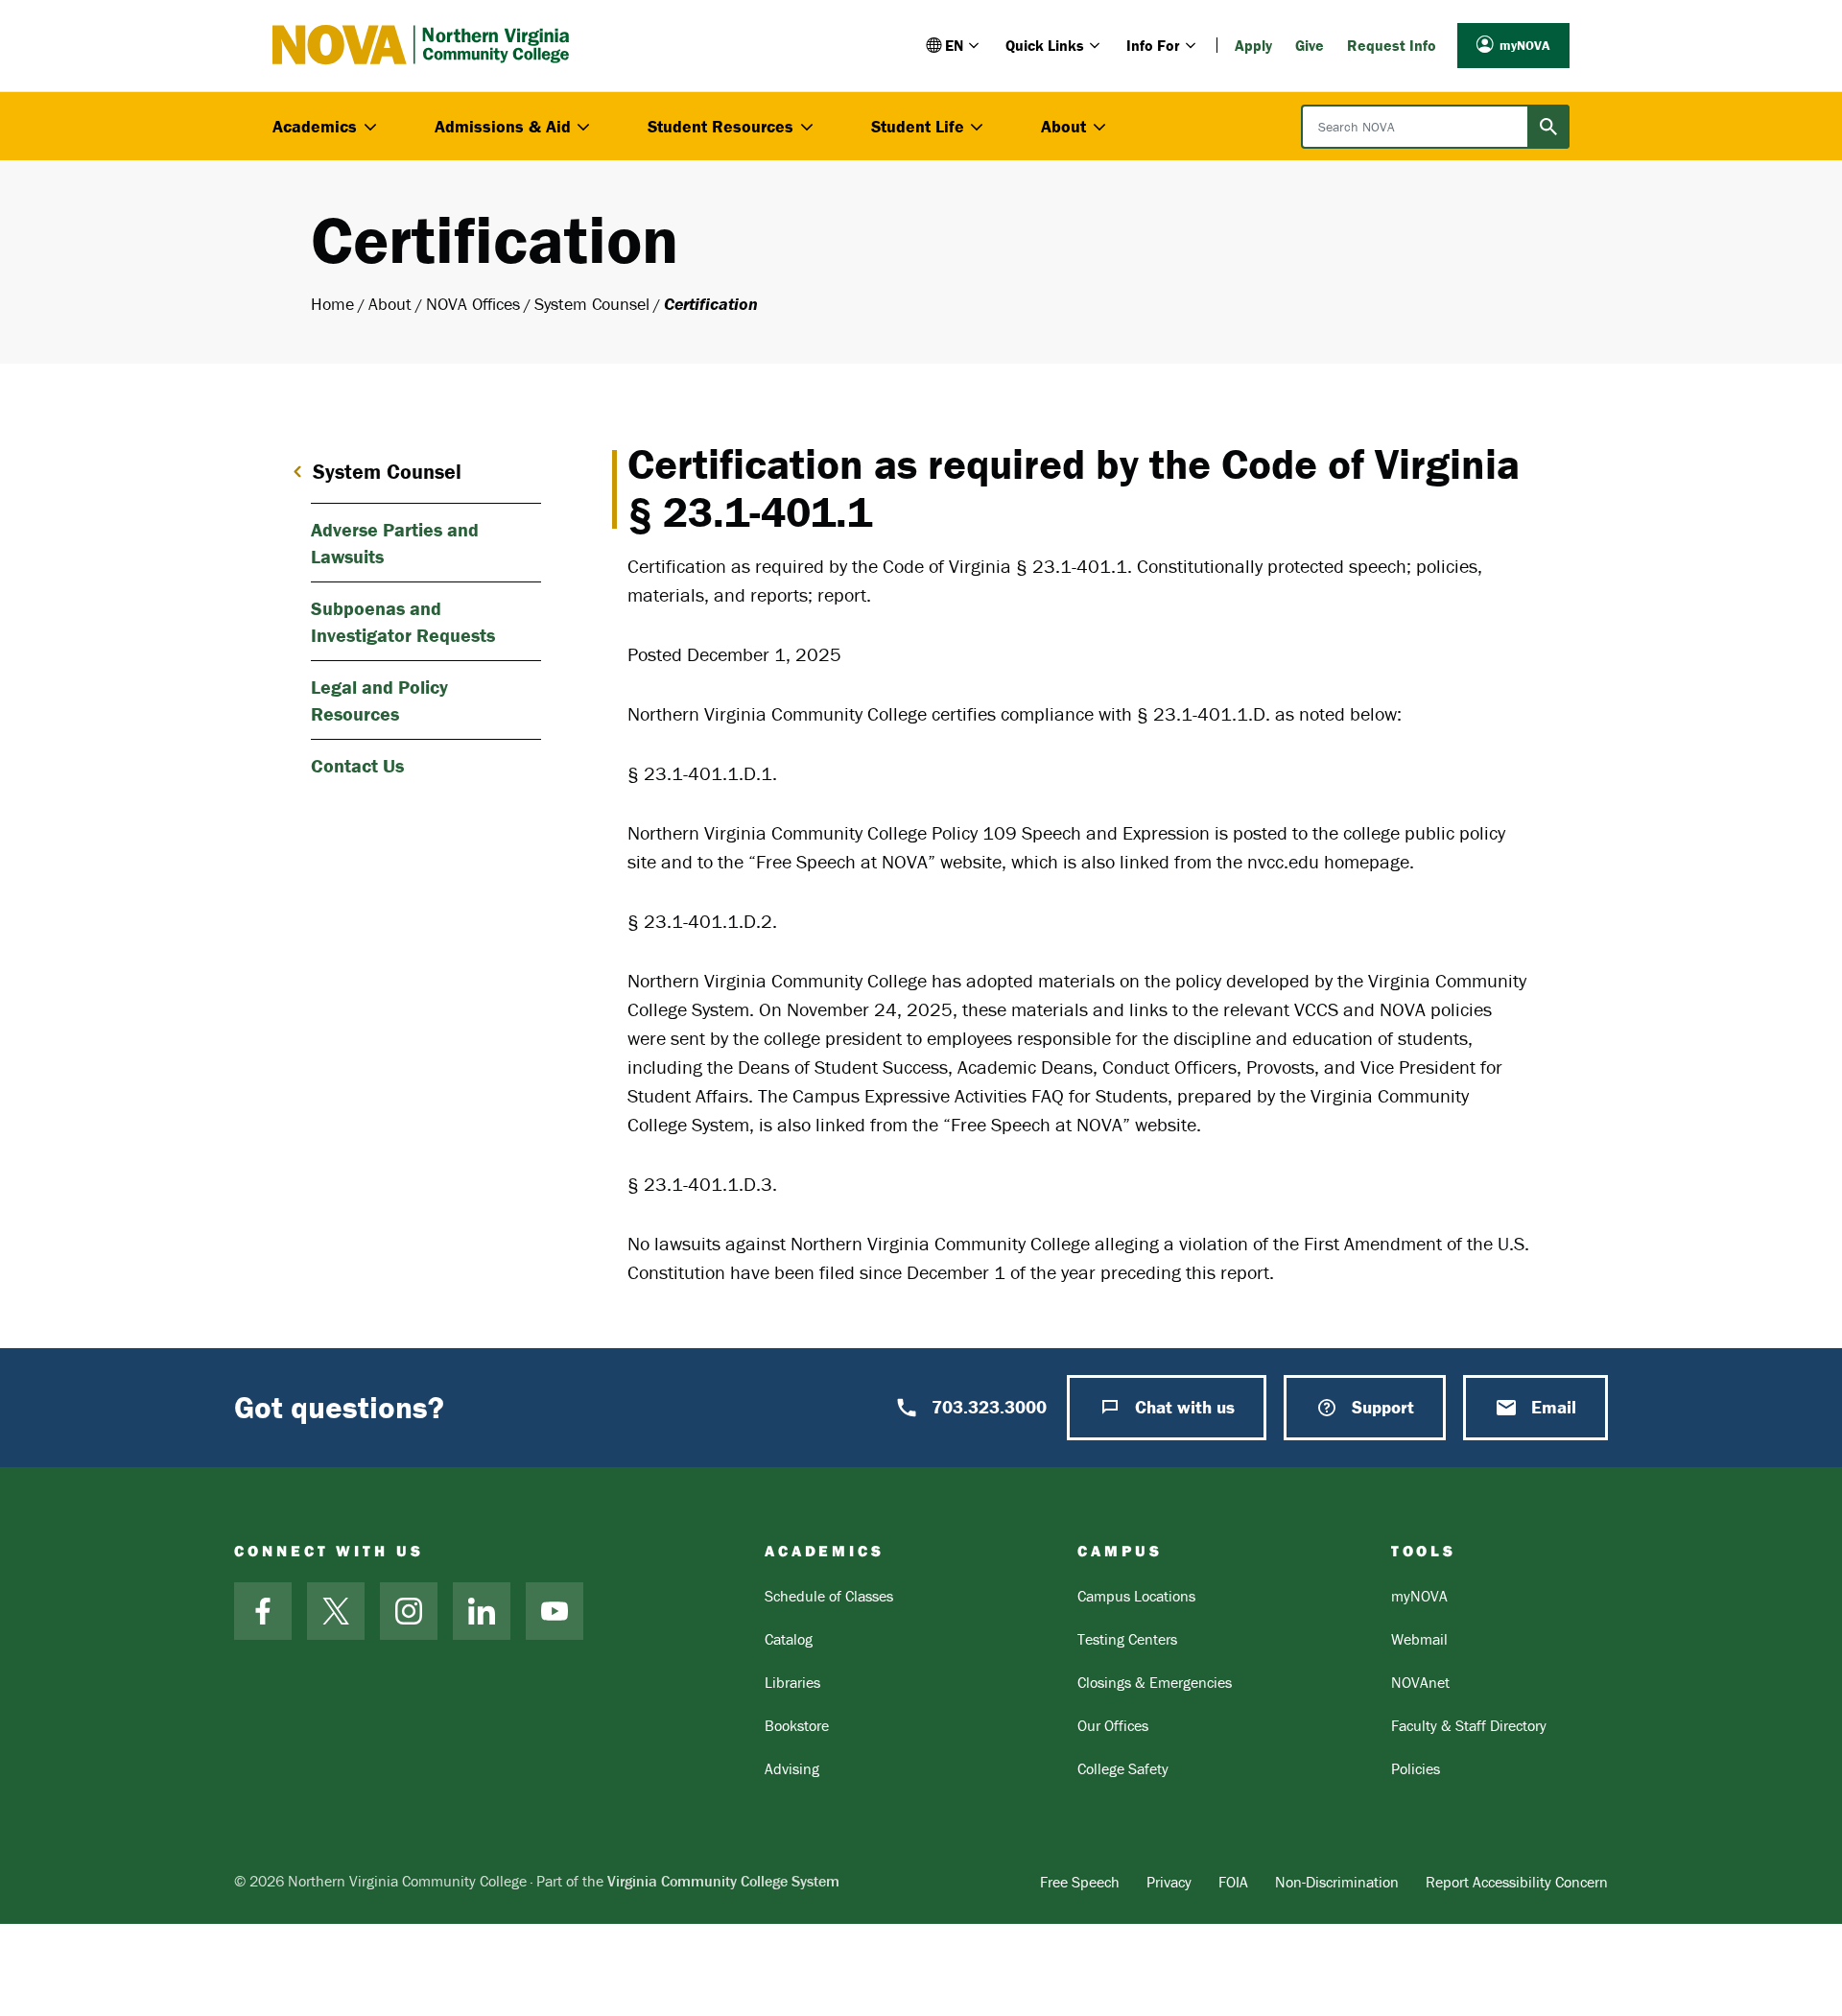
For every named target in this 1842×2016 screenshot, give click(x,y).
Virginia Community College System (723, 1881)
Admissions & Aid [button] (503, 126)
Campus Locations (1136, 1596)
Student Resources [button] (720, 126)
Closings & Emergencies (1155, 1682)
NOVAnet (1420, 1682)
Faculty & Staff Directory (1469, 1725)
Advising (792, 1768)
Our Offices (1113, 1725)
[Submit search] (1548, 127)
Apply (1253, 45)
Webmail (1419, 1639)
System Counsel (592, 304)
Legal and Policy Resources (379, 700)
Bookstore (797, 1725)
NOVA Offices (473, 304)
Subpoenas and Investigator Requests (403, 621)
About (390, 304)
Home (332, 304)
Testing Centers (1127, 1639)
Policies (1416, 1768)
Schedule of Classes (829, 1596)
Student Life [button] (918, 126)
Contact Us (357, 765)
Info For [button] (1153, 45)
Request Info (1392, 45)
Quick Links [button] (1045, 45)
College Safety (1123, 1768)
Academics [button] (315, 126)
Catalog (789, 1639)
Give (1310, 45)
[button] (954, 45)
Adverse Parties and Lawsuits (395, 543)
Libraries (792, 1682)
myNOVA (1525, 45)
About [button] (1063, 126)
